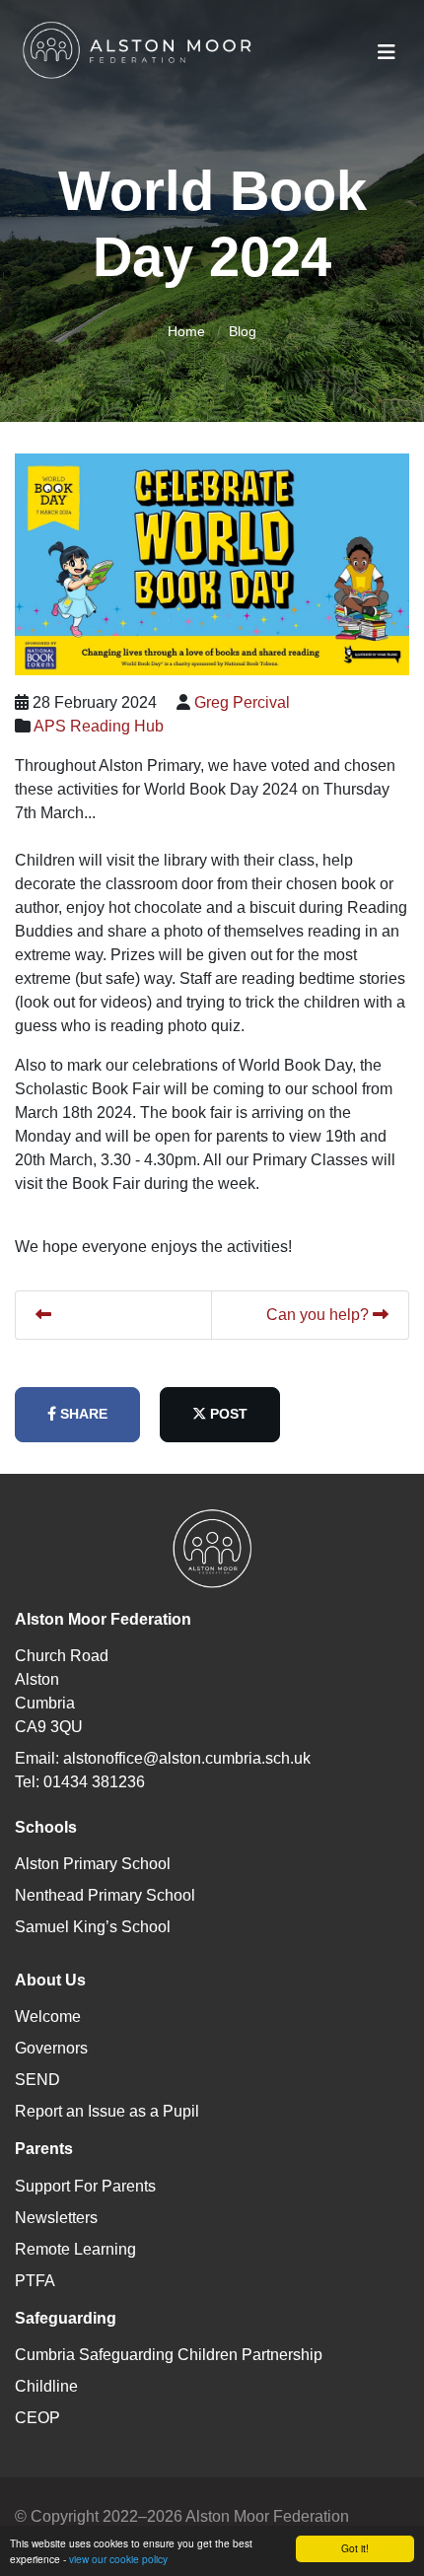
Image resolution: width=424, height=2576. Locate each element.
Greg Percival (242, 702)
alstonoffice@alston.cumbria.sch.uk (187, 1758)
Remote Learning (75, 2249)
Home (186, 331)
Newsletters (56, 2218)
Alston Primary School (93, 1864)
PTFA (35, 2281)
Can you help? (319, 1315)
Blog (243, 331)
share (82, 1414)
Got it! (355, 2548)
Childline (46, 2386)
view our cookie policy (118, 2559)
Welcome (48, 2017)
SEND (37, 2080)
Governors (51, 2048)
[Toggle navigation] (387, 52)
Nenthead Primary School (105, 1895)
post (227, 1414)
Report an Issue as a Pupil (107, 2111)
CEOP (37, 2418)
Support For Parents (85, 2186)
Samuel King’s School (93, 1927)
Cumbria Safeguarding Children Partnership (169, 2355)
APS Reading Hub (99, 726)
